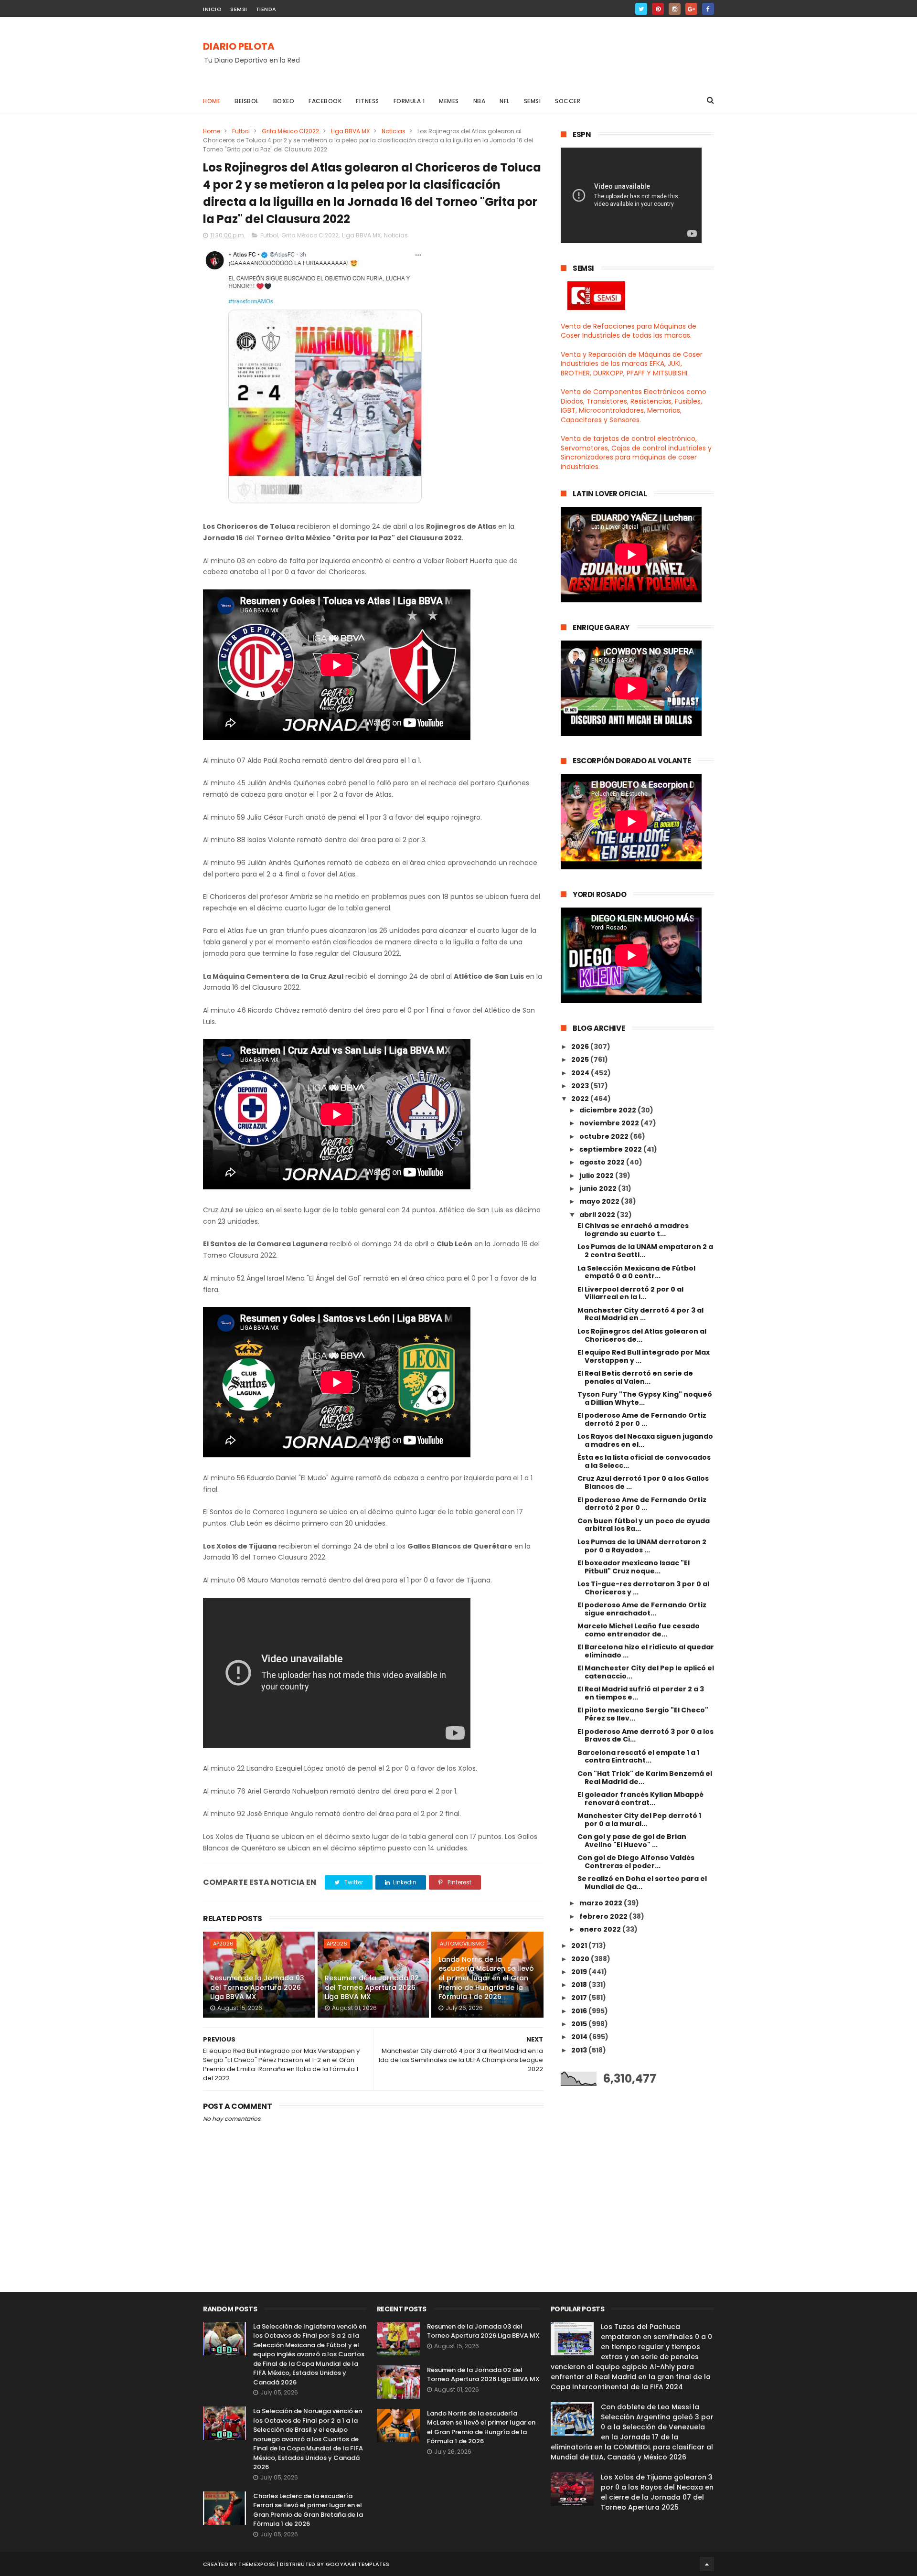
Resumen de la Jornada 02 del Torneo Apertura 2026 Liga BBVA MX (372, 1987)
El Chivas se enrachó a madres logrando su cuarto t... (633, 1230)
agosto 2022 (603, 1162)
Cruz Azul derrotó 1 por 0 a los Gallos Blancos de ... (643, 1482)
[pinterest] (658, 9)
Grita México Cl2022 (290, 131)
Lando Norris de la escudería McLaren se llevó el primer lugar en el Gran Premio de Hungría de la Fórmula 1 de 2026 (486, 1978)
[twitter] (641, 9)
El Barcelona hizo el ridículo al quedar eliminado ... (646, 1651)
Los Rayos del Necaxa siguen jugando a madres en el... (645, 1440)
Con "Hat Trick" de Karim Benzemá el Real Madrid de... (645, 1778)
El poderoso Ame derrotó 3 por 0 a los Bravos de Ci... (645, 1736)
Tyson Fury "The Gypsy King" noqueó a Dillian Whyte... (645, 1398)
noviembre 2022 (610, 1123)
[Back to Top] (707, 2564)
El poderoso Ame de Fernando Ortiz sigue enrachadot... (642, 1609)
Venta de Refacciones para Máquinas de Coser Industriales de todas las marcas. (629, 331)
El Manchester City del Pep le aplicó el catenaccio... (646, 1672)
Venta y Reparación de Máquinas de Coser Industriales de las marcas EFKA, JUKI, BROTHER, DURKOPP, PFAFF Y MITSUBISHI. (632, 364)
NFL (505, 101)
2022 (581, 1099)
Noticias (394, 131)
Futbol (241, 131)
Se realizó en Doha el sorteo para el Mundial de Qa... (642, 1883)
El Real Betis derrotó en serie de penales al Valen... (635, 1377)
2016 (580, 2011)
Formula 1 (409, 101)
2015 (580, 2024)
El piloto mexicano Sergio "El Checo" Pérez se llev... (643, 1714)
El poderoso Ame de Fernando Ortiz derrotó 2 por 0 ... (642, 1419)
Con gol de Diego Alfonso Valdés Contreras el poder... (636, 1862)
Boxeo (284, 101)
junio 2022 (599, 1188)
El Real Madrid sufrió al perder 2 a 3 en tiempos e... (641, 1693)
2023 (581, 1086)
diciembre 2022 (608, 1110)
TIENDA (266, 9)
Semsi (533, 101)
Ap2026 (223, 1944)
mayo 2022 (600, 1201)
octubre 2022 (605, 1136)
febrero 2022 (604, 1916)
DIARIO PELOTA (239, 46)
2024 (581, 1073)
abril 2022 (598, 1215)
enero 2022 (601, 1929)
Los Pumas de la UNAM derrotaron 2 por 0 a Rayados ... (642, 1546)
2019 (580, 1972)
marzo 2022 (602, 1903)
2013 (580, 2050)
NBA (480, 101)
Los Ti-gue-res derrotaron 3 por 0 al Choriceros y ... (643, 1588)
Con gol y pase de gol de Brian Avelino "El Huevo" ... (632, 1841)
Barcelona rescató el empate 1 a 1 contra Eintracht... (638, 1757)
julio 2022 (597, 1176)
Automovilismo (462, 1944)
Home (212, 101)
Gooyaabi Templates (357, 2564)
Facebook (325, 101)
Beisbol (247, 101)
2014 (580, 2037)
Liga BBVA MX (350, 131)
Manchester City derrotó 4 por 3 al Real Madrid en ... (640, 1314)
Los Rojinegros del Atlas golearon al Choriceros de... (642, 1335)
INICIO (212, 9)
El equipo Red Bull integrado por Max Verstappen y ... (644, 1356)
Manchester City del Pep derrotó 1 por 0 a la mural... (639, 1820)
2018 (580, 1985)
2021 (580, 1945)
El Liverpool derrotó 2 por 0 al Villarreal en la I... (630, 1293)
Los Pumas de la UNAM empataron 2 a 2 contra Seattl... (645, 1251)
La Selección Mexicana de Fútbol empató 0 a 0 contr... (636, 1272)
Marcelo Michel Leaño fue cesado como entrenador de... (639, 1630)
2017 (580, 1998)
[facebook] (708, 9)
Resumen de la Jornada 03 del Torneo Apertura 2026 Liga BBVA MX (257, 1987)
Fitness (368, 101)
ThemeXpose (257, 2564)
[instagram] (675, 9)
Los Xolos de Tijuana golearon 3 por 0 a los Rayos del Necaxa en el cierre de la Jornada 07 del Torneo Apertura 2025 (657, 2492)
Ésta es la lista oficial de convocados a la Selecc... (644, 1461)
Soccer (568, 101)
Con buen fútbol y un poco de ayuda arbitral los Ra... (644, 1525)
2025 (581, 1059)
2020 (581, 1959)
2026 (581, 1047)
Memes (449, 101)
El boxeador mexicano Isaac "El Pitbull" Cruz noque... (634, 1567)
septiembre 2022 (611, 1149)
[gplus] (691, 9)
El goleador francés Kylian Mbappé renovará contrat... (640, 1799)
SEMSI (239, 9)
